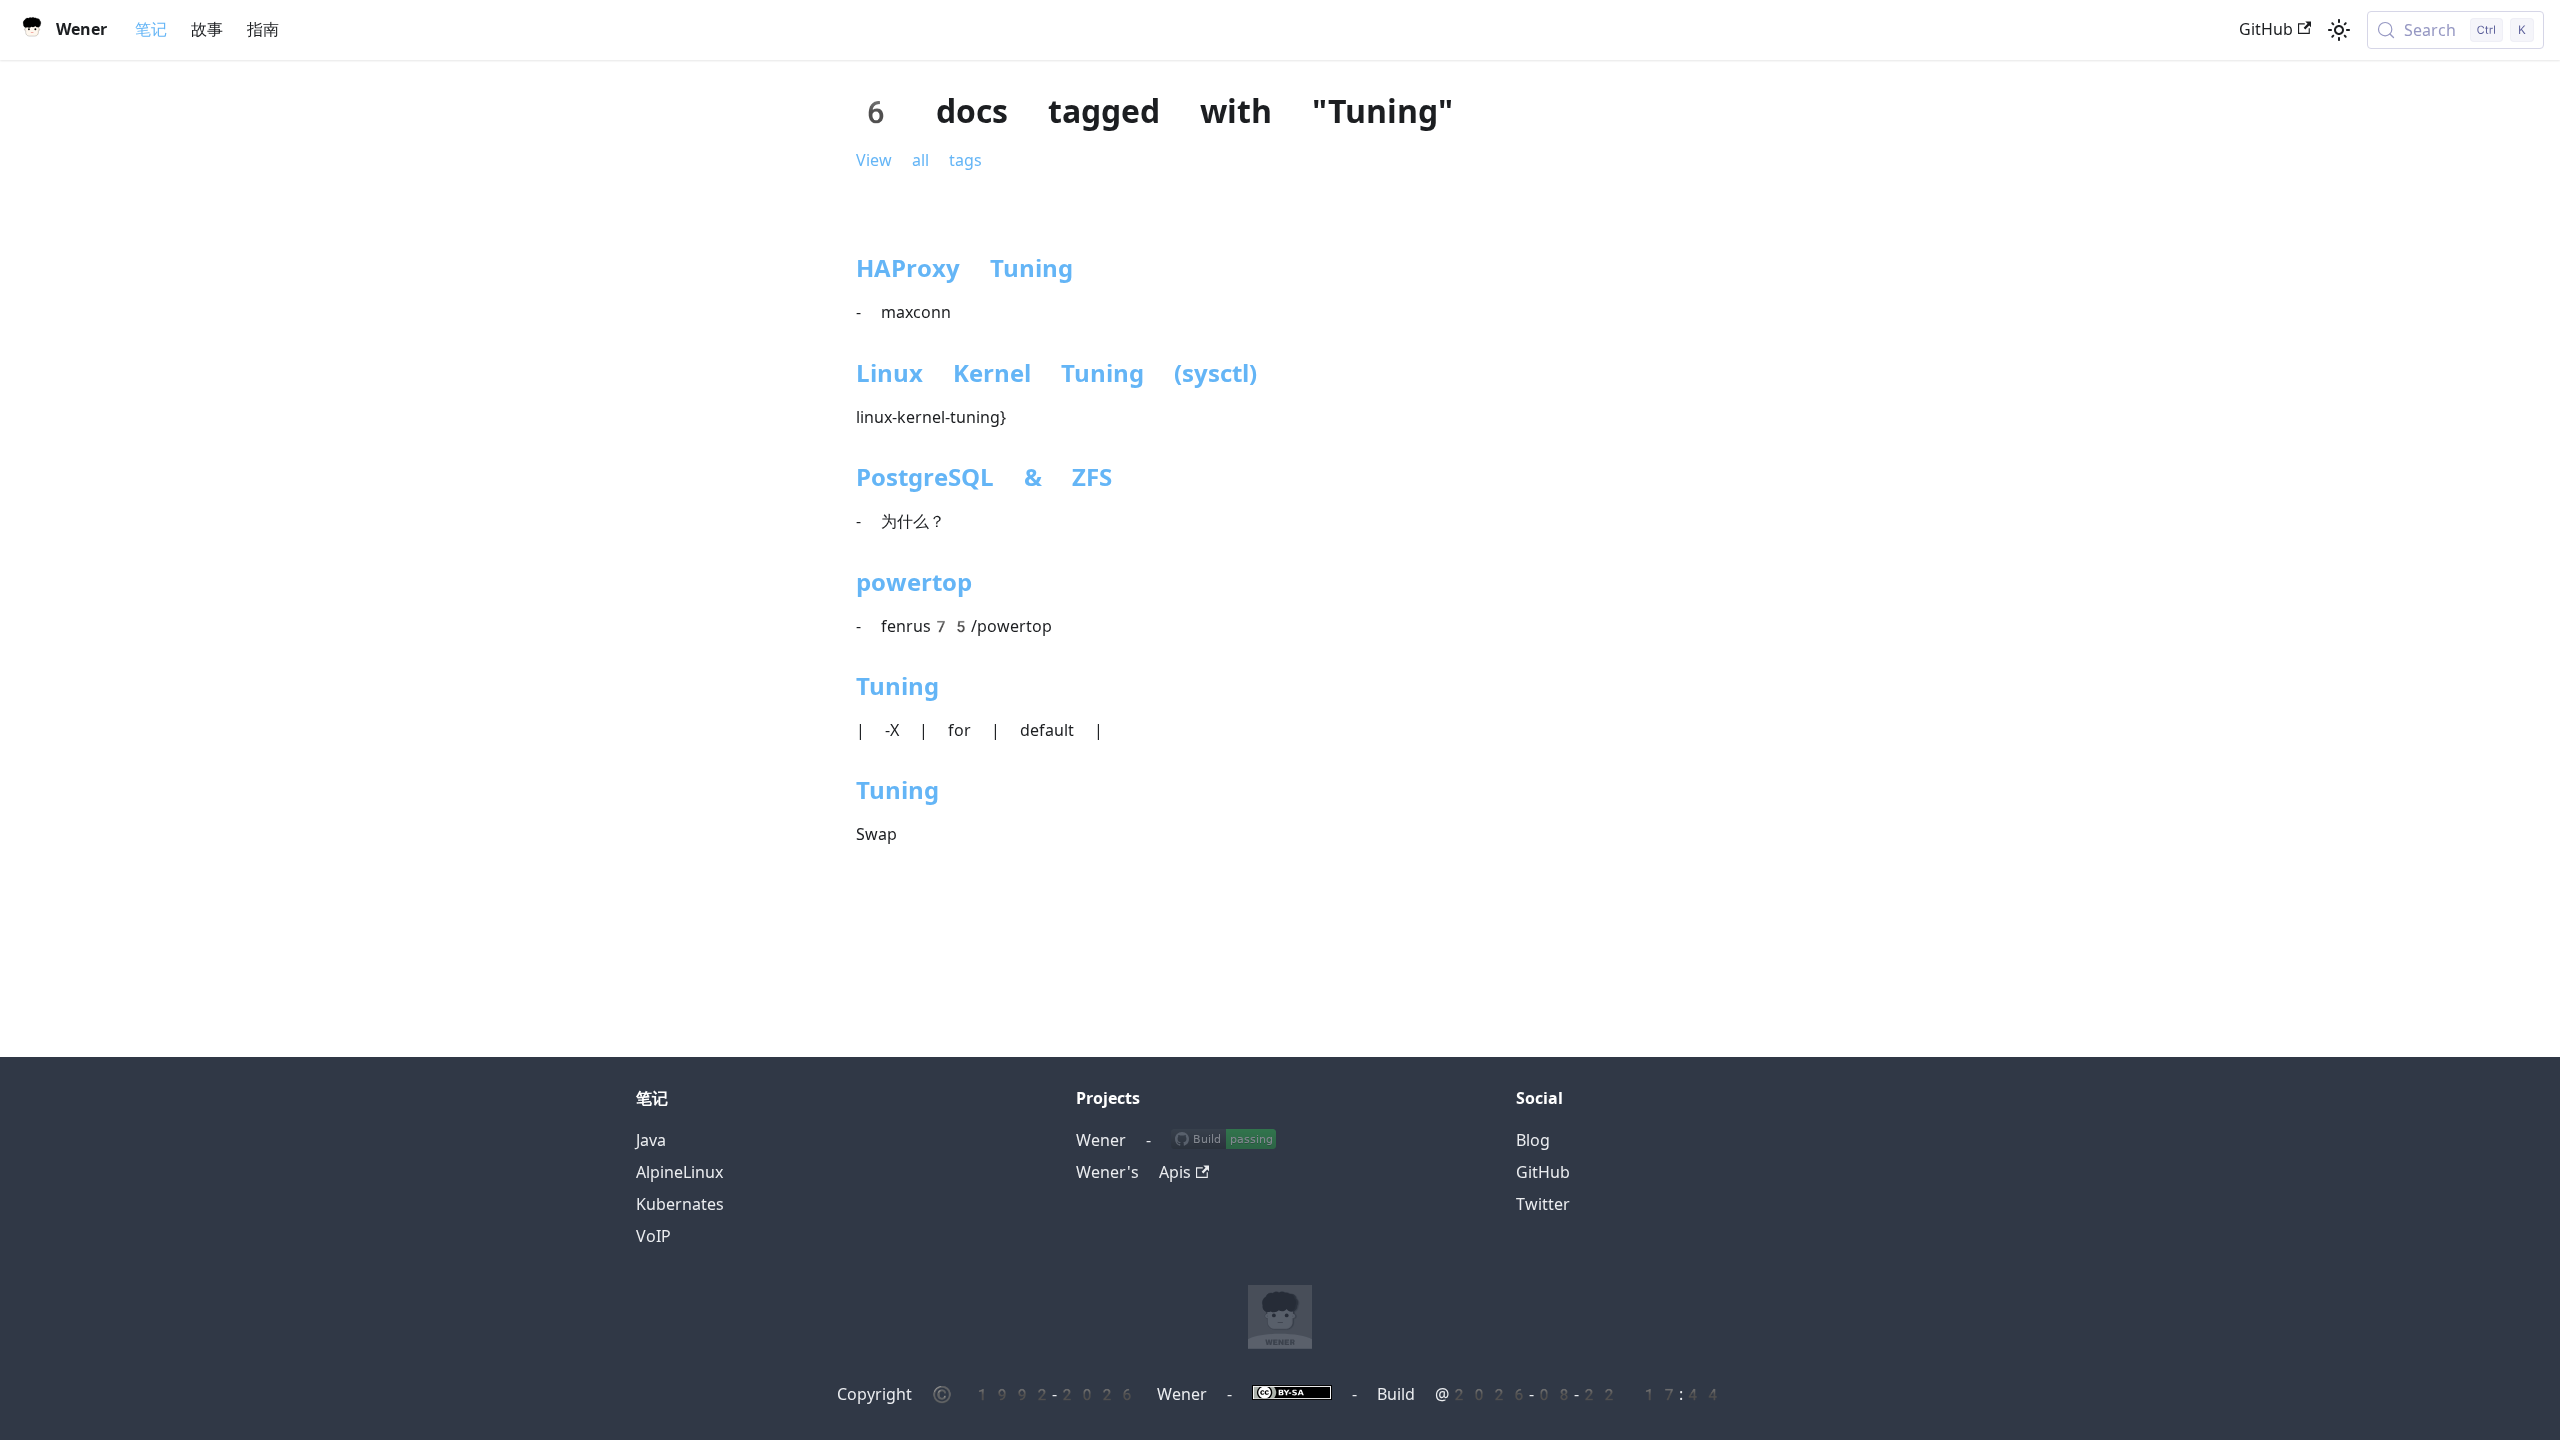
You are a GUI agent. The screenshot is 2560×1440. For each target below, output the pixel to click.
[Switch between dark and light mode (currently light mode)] (2339, 30)
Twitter (1543, 1204)
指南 (263, 29)
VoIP (653, 1236)
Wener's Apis (1133, 1172)
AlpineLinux (679, 1172)
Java (651, 1140)
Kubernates (680, 1204)
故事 (207, 29)
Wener (1101, 1140)
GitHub (2266, 29)
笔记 (151, 29)
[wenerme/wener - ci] (1223, 1140)
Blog (1533, 1140)
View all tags (919, 160)
